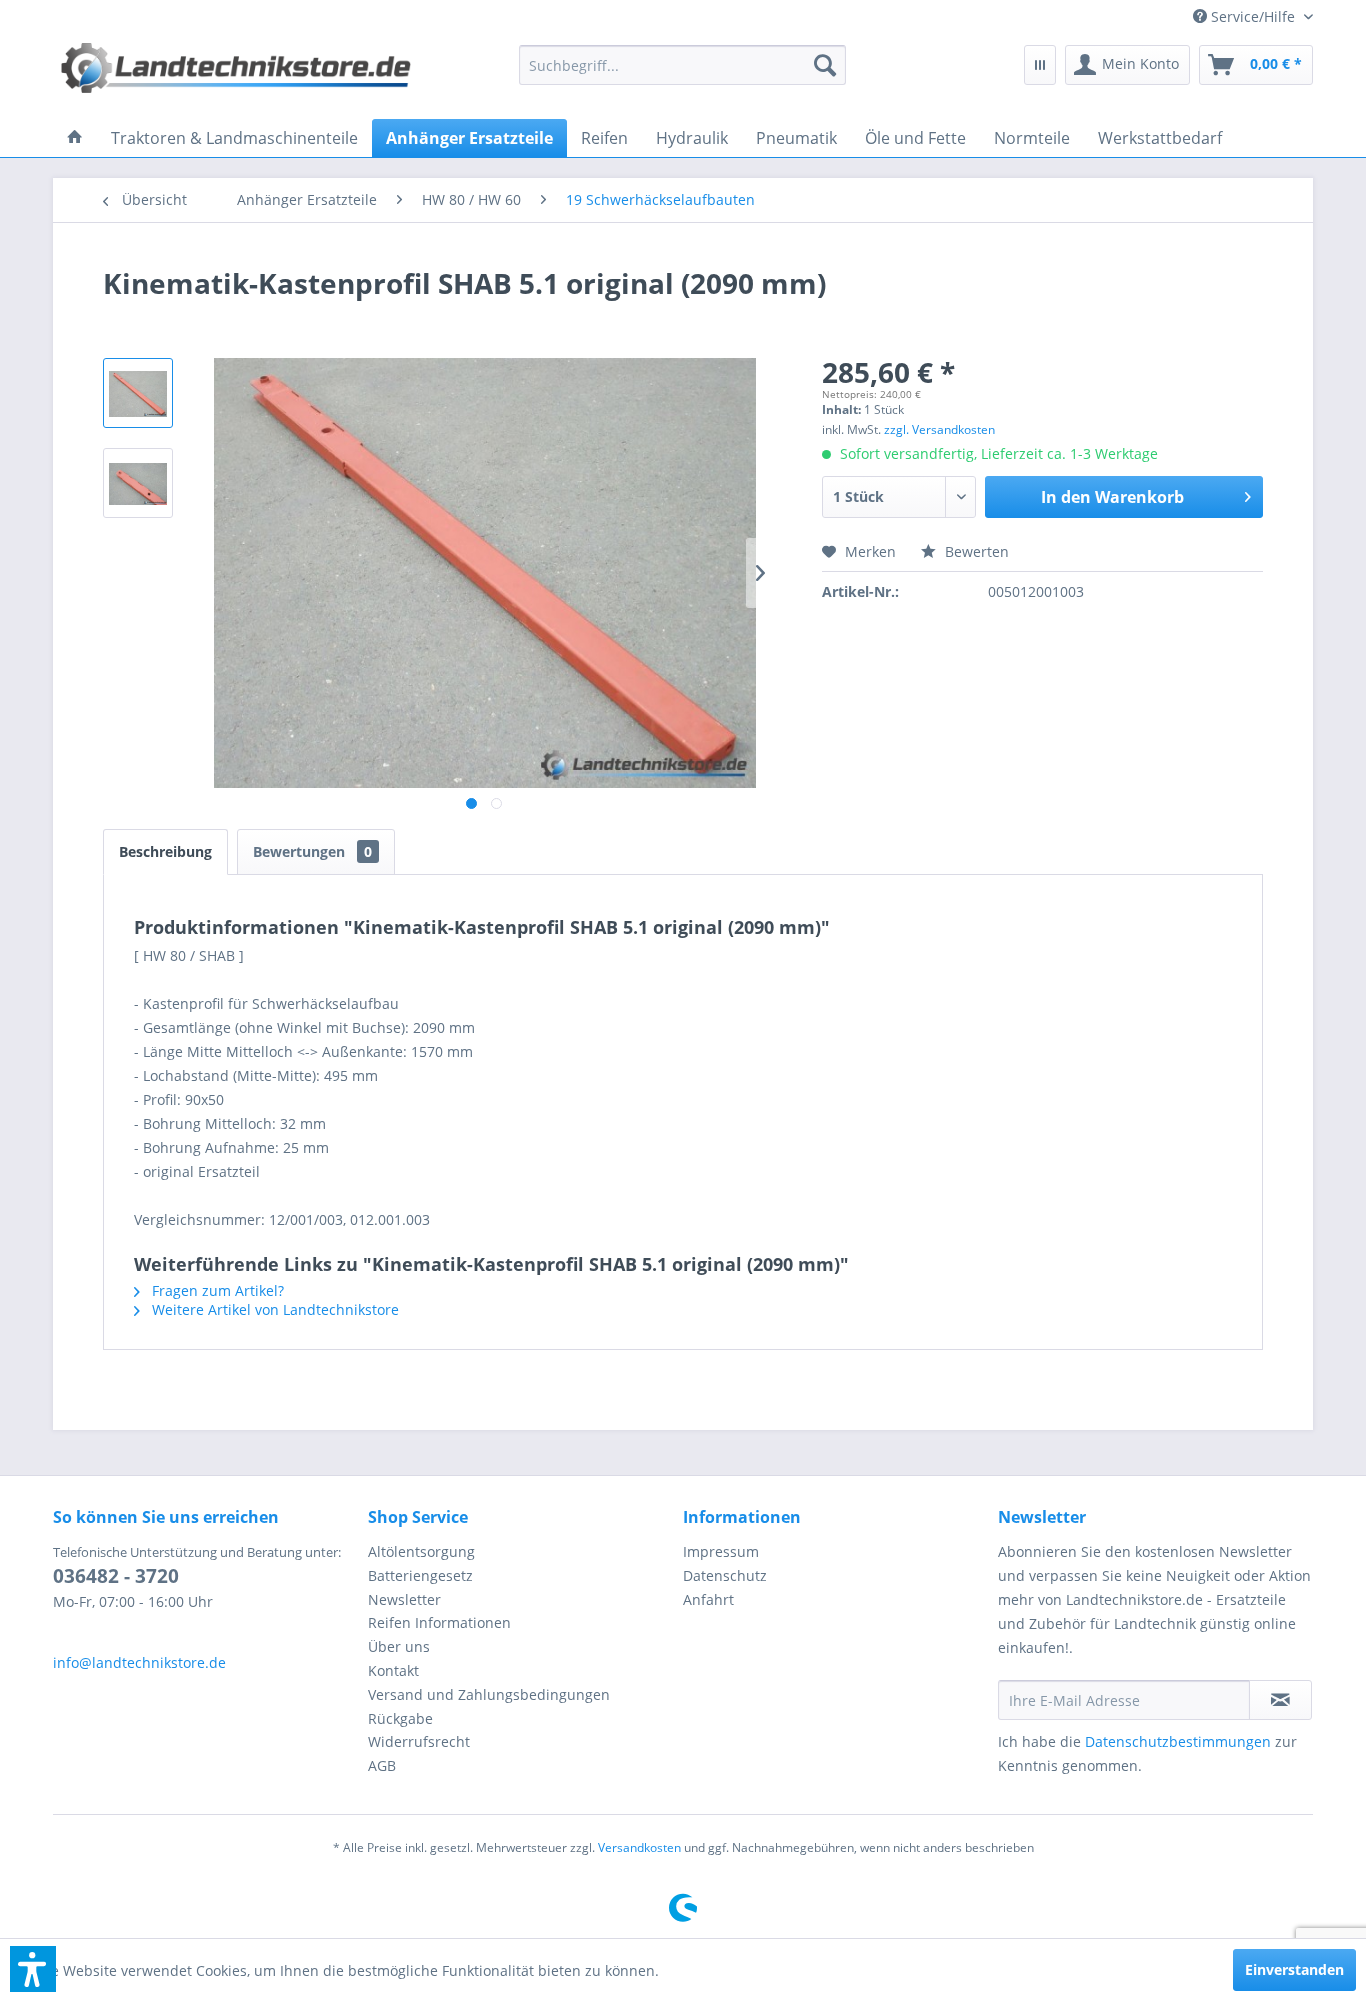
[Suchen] (825, 65)
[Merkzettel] (1040, 65)
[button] (33, 1969)
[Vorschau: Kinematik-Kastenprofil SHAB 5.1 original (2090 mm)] (138, 393)
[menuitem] (1245, 16)
